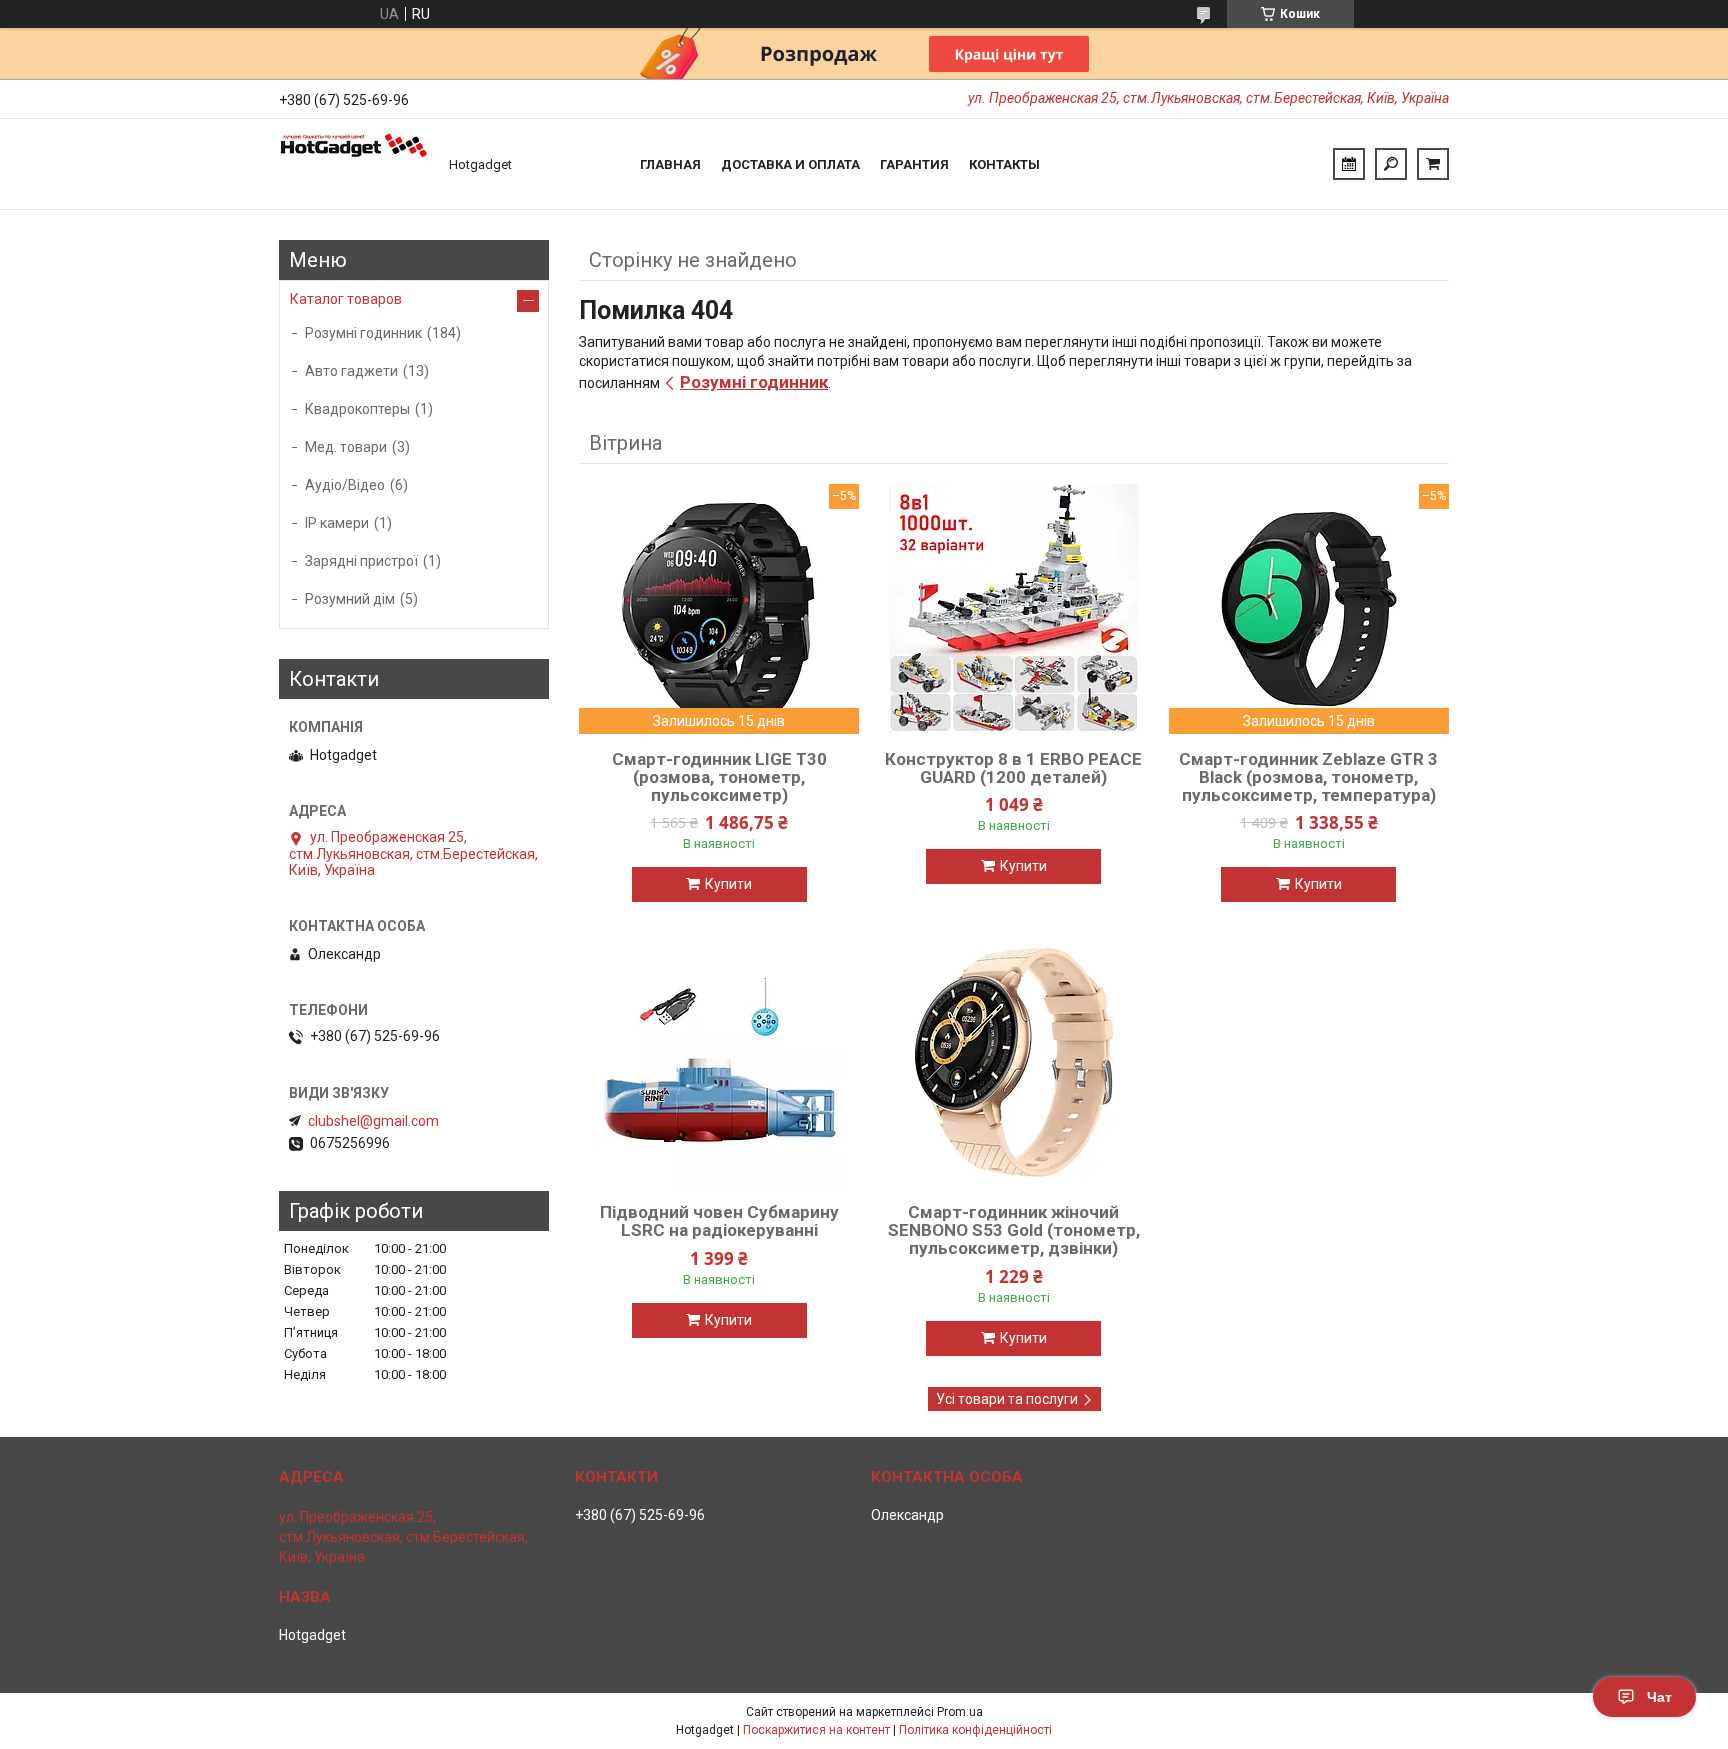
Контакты (1004, 164)
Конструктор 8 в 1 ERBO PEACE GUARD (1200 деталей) (1013, 768)
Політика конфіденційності (975, 1730)
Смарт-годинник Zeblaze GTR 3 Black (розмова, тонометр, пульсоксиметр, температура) (1308, 777)
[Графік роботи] (1349, 164)
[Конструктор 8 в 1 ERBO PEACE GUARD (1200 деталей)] (1014, 609)
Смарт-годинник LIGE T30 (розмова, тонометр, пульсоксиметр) (719, 777)
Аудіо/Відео (345, 485)
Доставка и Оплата (790, 164)
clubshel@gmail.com (373, 1121)
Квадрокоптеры (357, 409)
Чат (1659, 1697)
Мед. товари (346, 447)
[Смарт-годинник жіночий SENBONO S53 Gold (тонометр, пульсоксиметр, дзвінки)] (1014, 1062)
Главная (670, 164)
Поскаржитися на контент (816, 1730)
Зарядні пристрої (361, 561)
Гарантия (914, 164)
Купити (728, 884)
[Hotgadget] (354, 164)
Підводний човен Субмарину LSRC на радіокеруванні (719, 1221)
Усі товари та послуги (1007, 1399)
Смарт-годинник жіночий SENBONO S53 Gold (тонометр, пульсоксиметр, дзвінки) (1014, 1230)
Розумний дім (350, 599)
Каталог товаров (346, 299)
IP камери (337, 523)
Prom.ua (960, 1712)
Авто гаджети (351, 371)
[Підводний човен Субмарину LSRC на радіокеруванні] (719, 1062)
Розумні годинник (754, 382)
